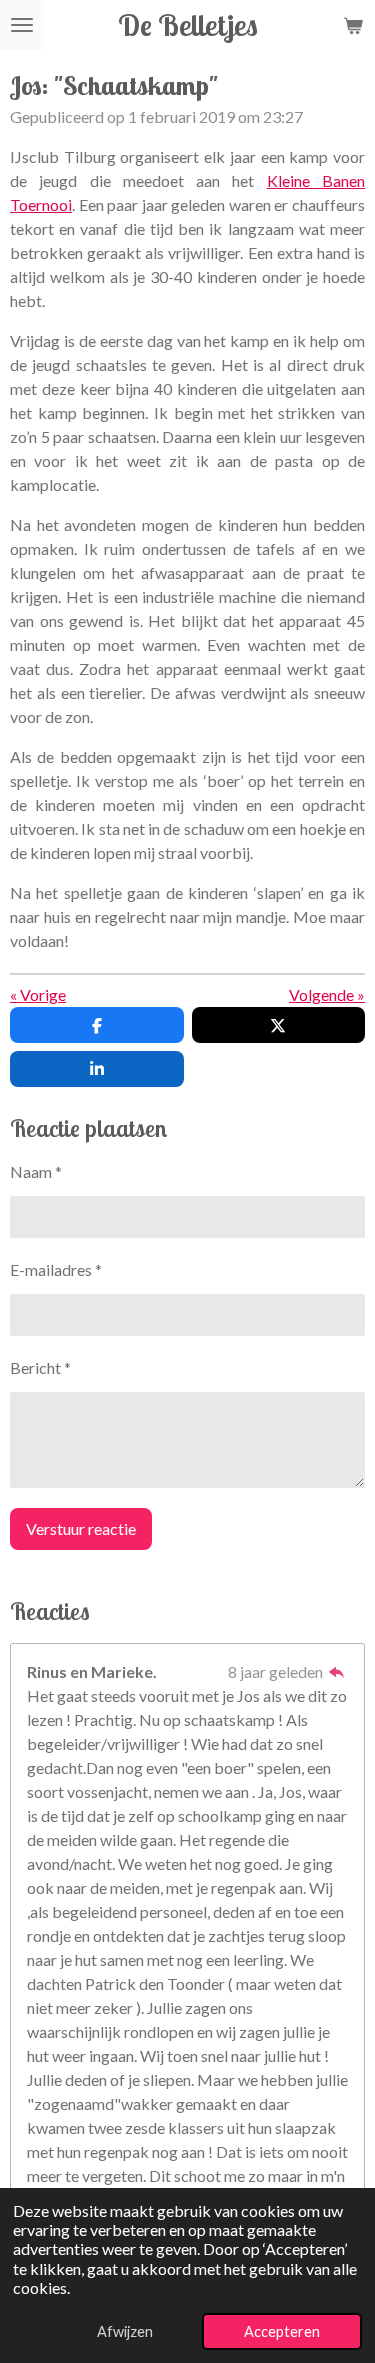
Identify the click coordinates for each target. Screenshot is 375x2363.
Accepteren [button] (282, 2331)
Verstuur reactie (81, 1528)
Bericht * (40, 1367)
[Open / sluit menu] (22, 25)
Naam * (36, 1171)
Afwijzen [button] (125, 2331)
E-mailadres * (56, 1269)
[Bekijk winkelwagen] (353, 25)
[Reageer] (337, 1671)
